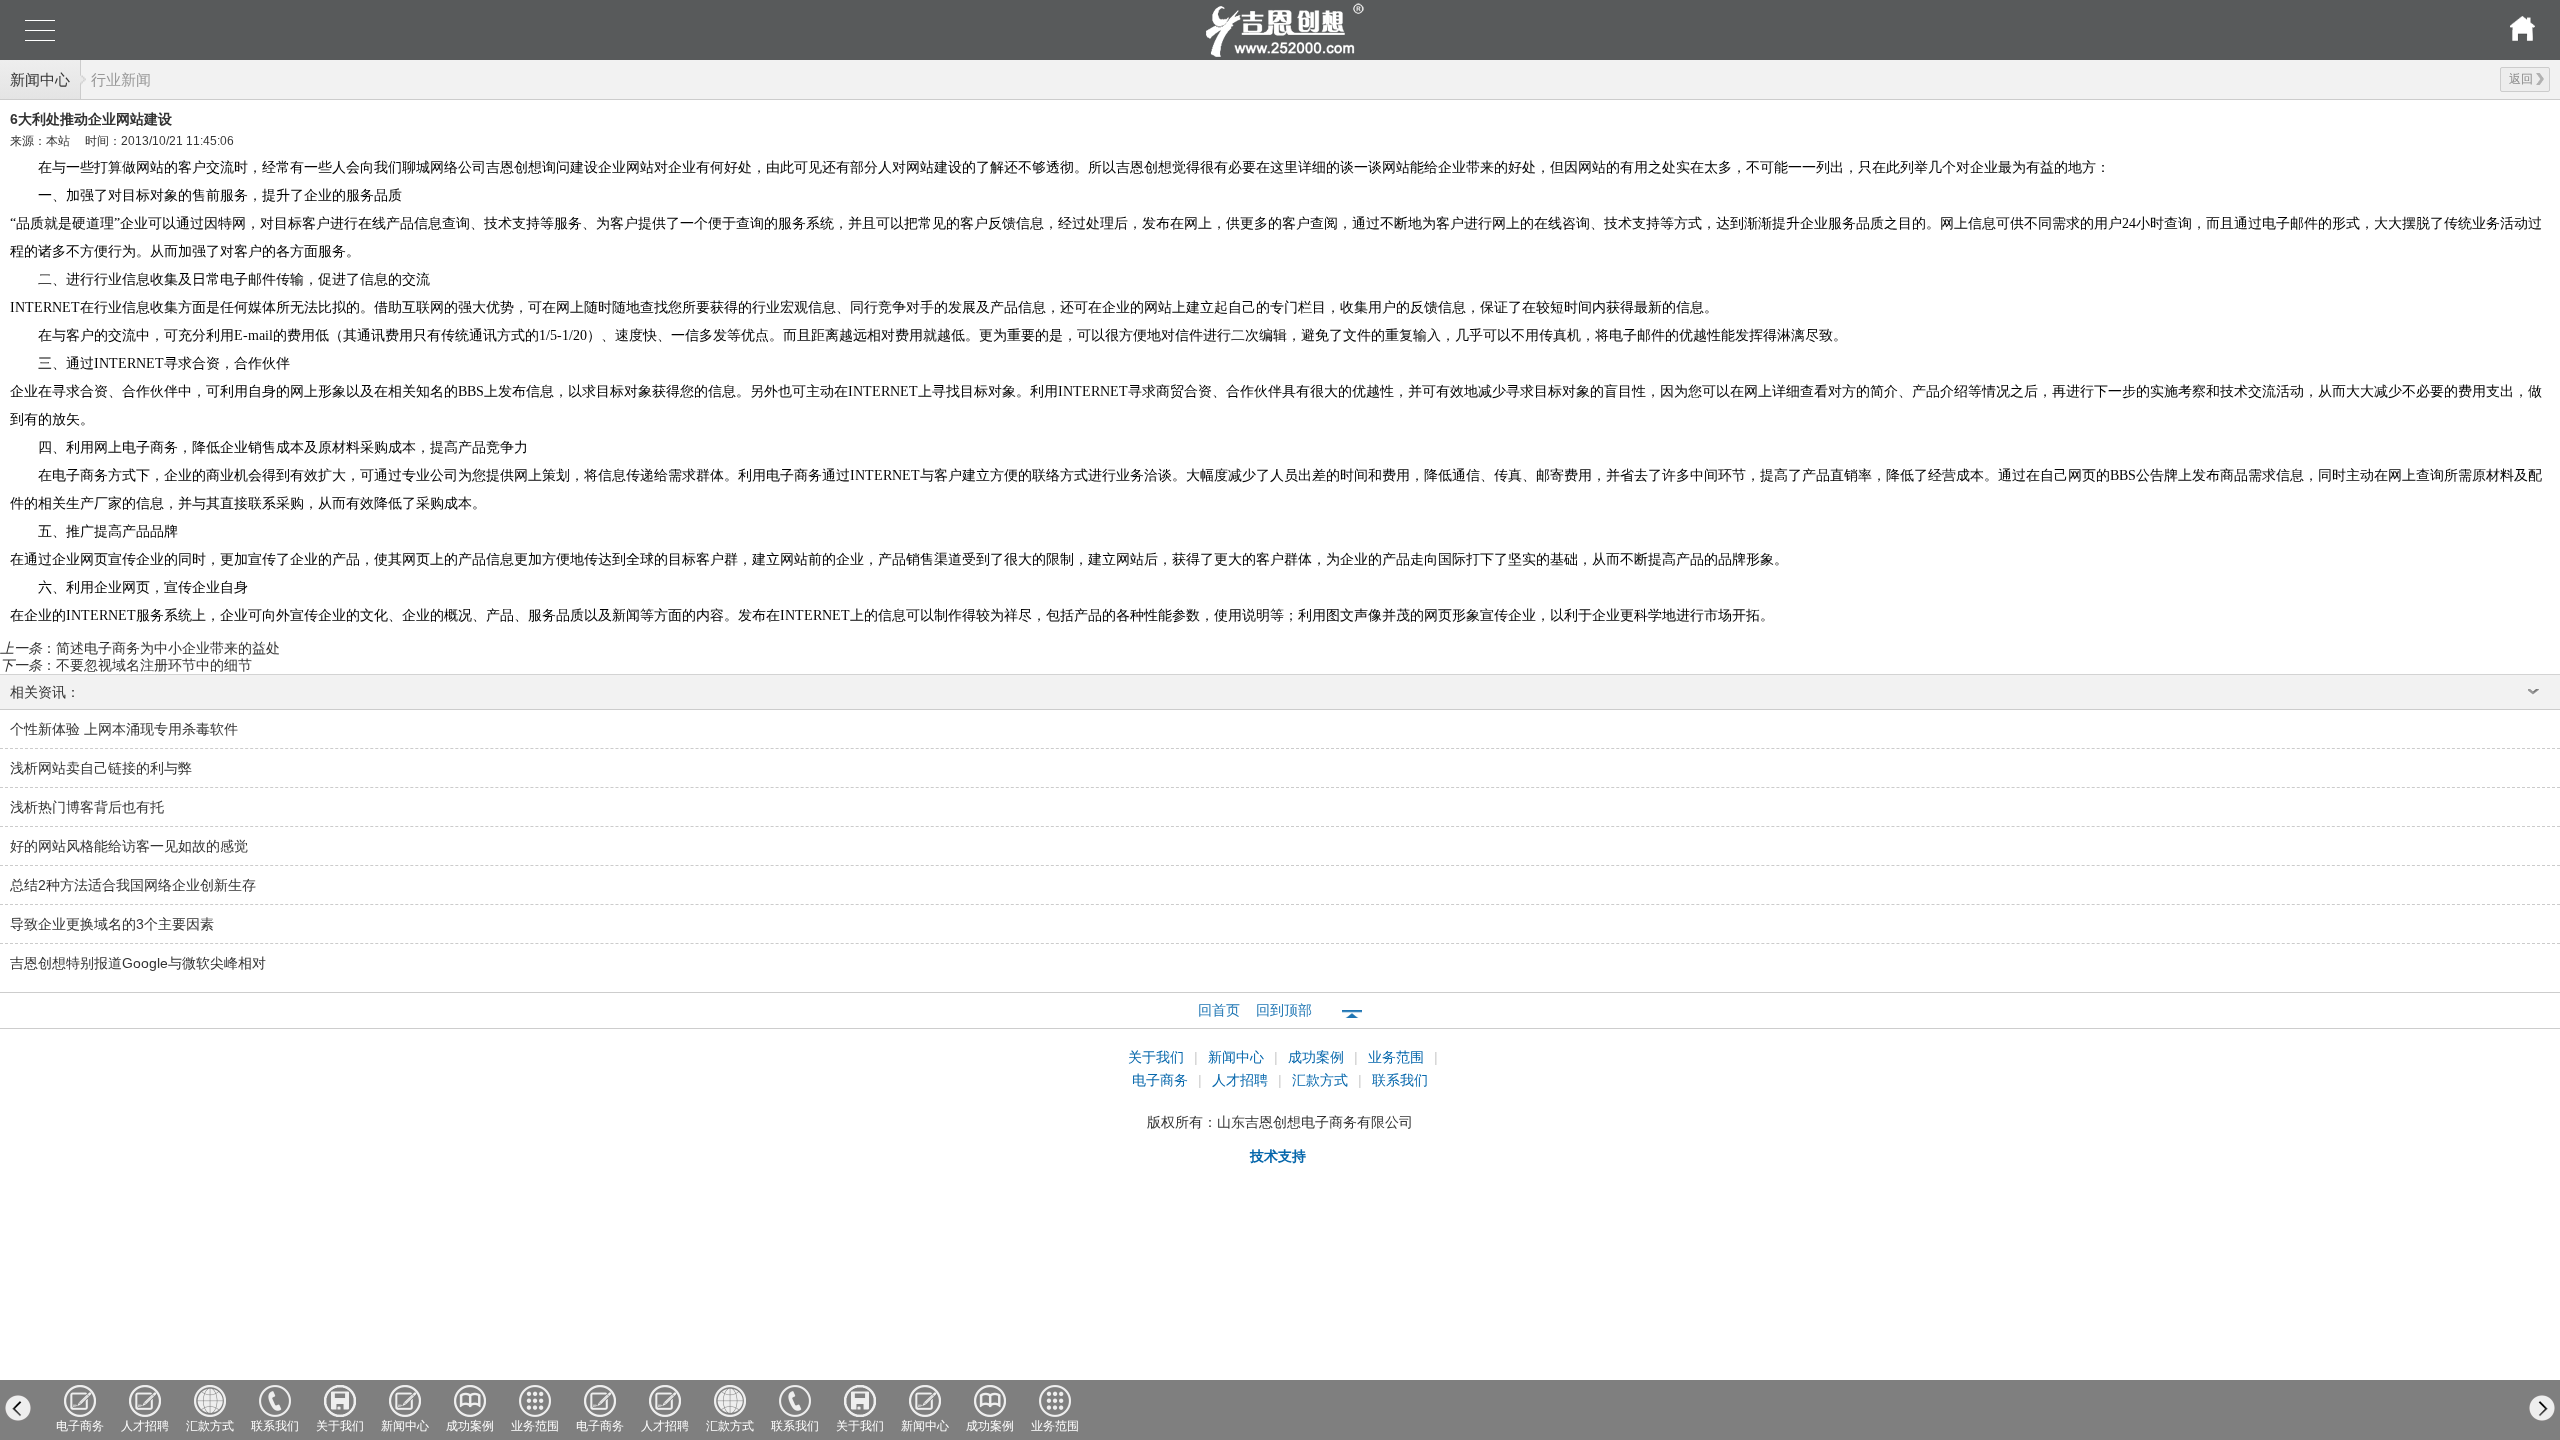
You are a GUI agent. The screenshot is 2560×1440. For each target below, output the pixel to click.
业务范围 (1398, 1057)
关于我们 (1158, 1057)
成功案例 (1318, 1057)
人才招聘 (1242, 1080)
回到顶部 (1284, 1010)
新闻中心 (40, 79)
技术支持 (1278, 1156)
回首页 (1219, 1010)
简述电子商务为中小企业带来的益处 (168, 648)
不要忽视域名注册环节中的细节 (154, 665)
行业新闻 (121, 79)
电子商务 (1162, 1080)
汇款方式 (1322, 1080)
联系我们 (1400, 1080)
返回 (2521, 79)
